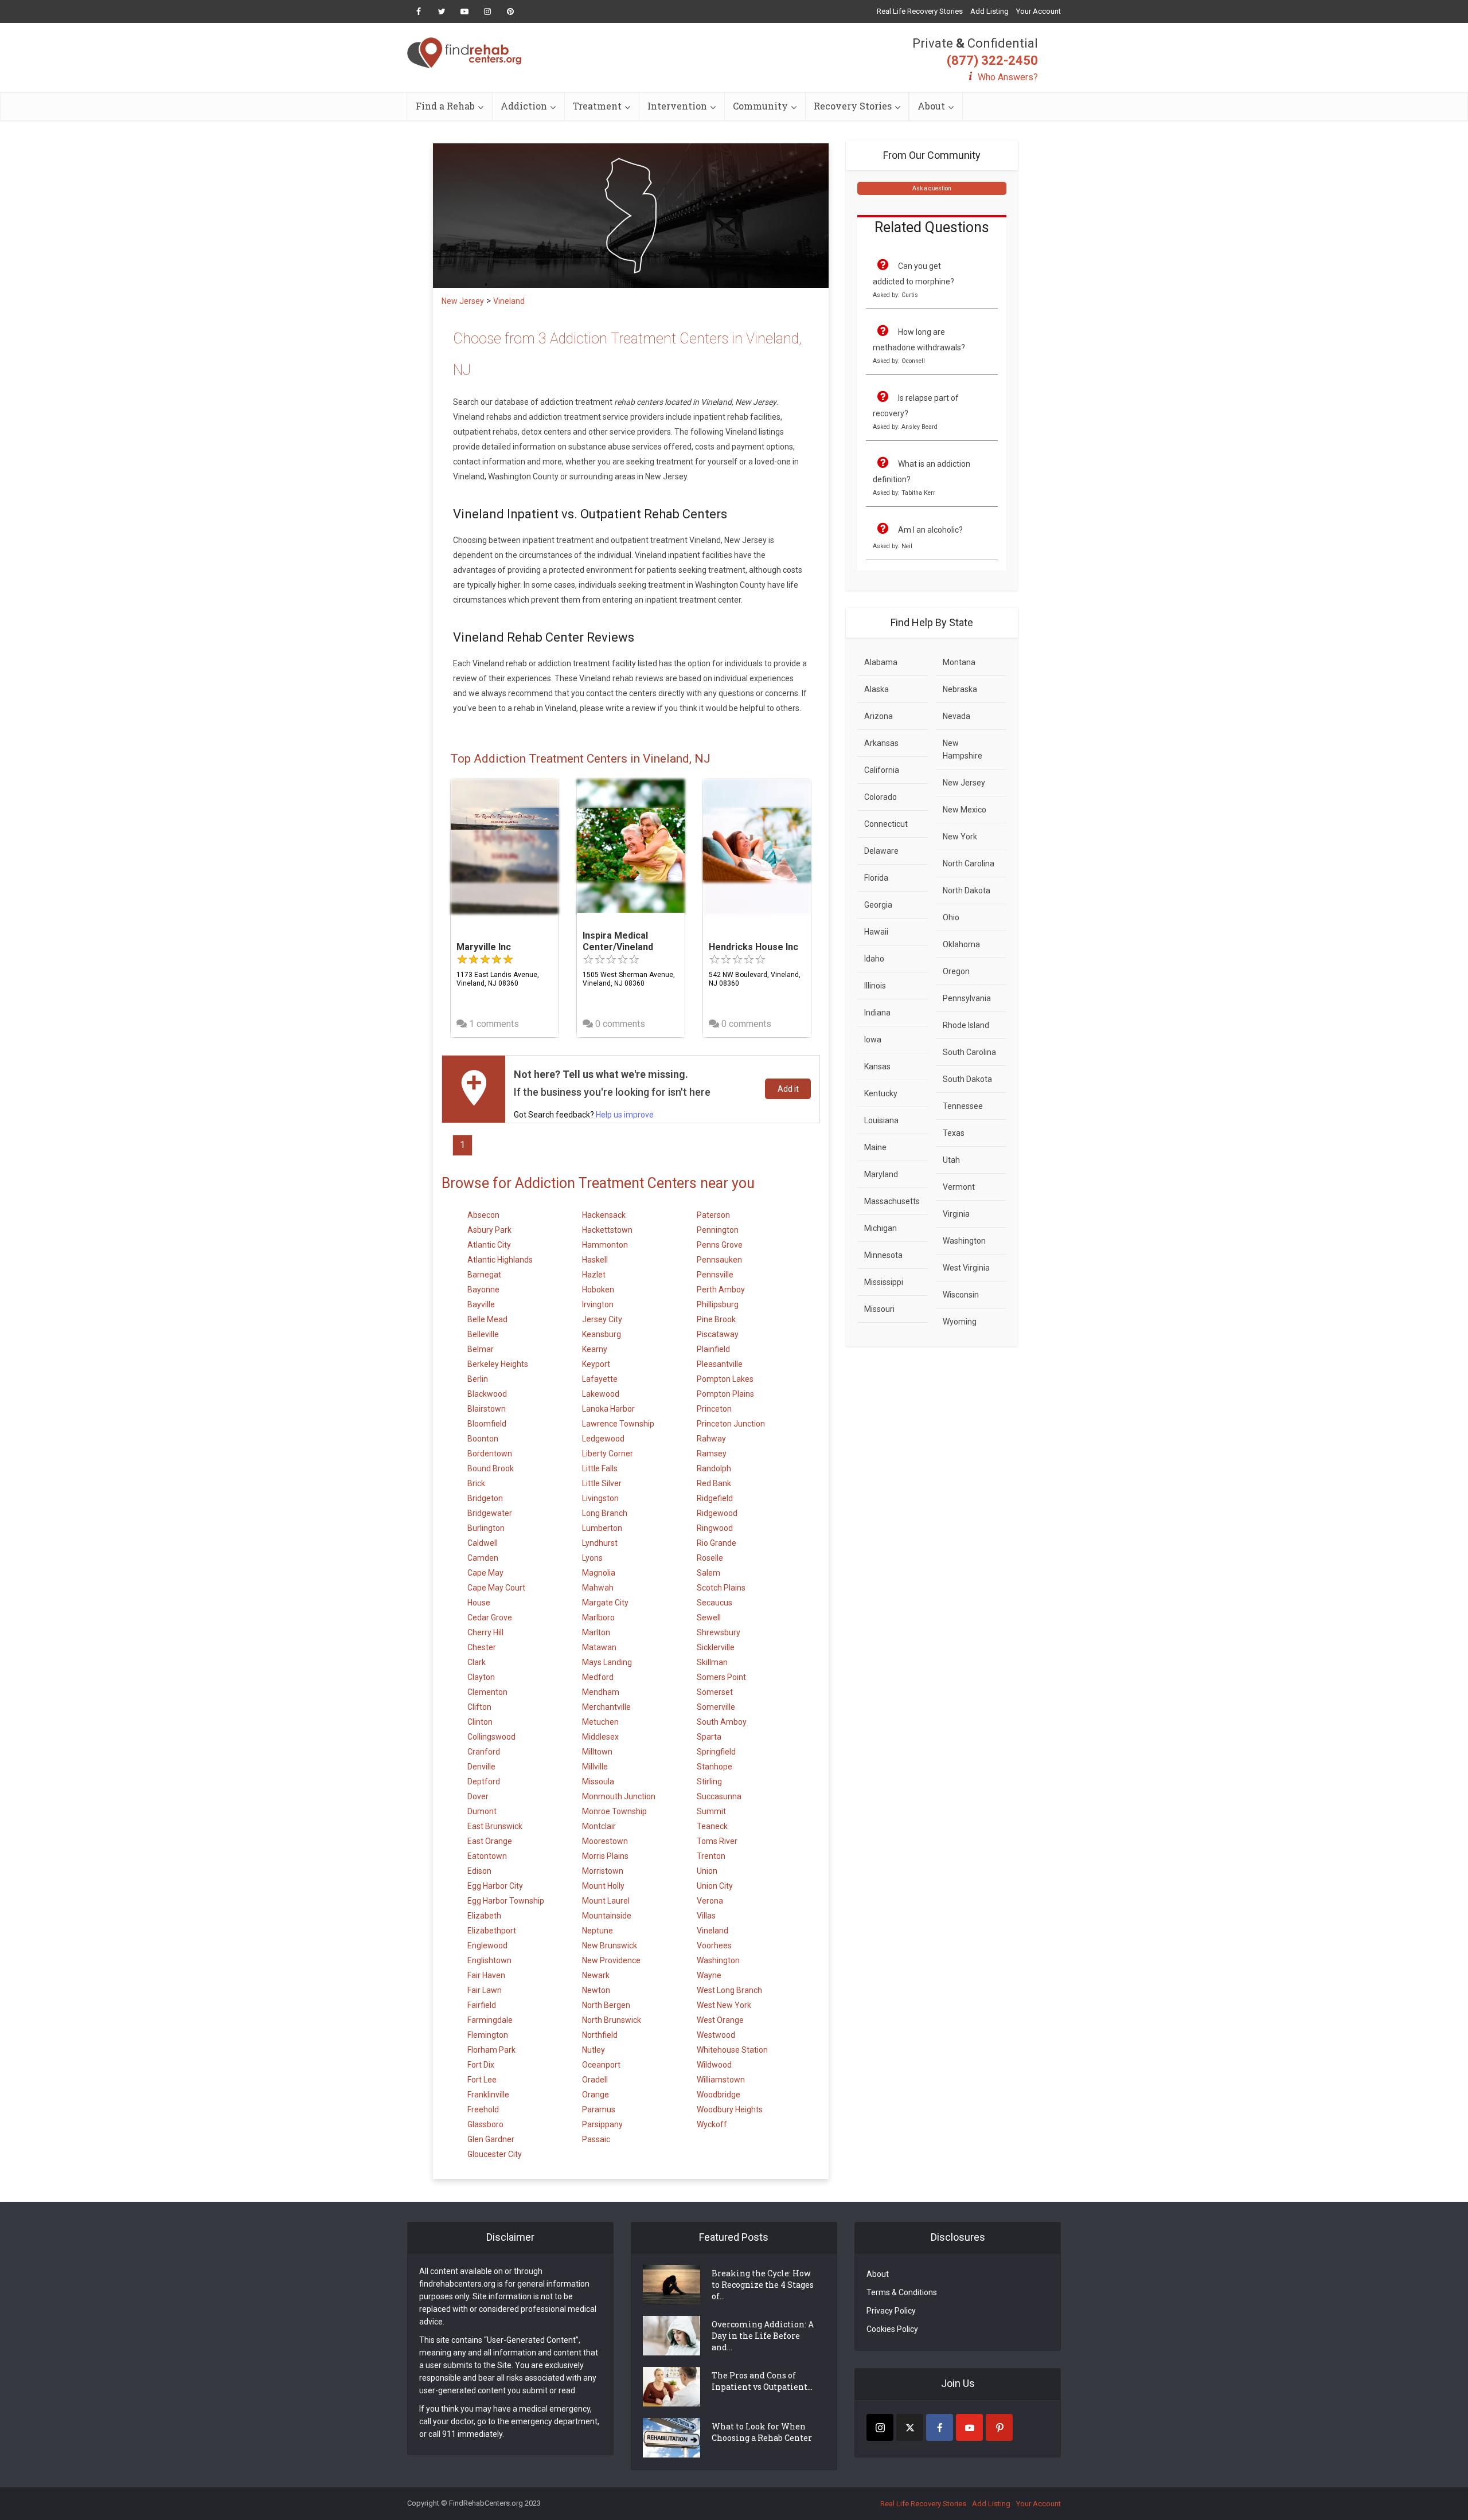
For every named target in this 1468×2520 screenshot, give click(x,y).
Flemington (488, 2035)
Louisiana (881, 1120)
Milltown (597, 1752)
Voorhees (714, 1945)
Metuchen (600, 1722)
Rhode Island (966, 1025)
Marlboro (598, 1618)
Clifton (479, 1707)
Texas (954, 1133)
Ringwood (715, 1528)
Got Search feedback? (584, 1115)
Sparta (709, 1737)
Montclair (599, 1826)
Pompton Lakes (725, 1379)
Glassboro (485, 2124)
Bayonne (483, 1290)
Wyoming (960, 1322)
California (882, 770)
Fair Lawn (485, 1990)
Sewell (709, 1618)
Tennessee (963, 1106)
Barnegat (484, 1275)
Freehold (483, 2109)
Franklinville (488, 2095)
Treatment (597, 106)
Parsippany (602, 2124)
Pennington (718, 1230)
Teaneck (712, 1826)
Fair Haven (486, 1975)
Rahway (711, 1439)
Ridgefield (715, 1498)
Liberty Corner (608, 1454)
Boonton (483, 1439)
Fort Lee (482, 2080)
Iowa (873, 1040)
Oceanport (601, 2065)
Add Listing (989, 11)
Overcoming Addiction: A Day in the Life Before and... (763, 2336)
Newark (596, 1975)
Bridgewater (490, 1513)
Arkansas (881, 743)
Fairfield (482, 2005)
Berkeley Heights (498, 1364)
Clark (477, 1662)
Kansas (877, 1066)
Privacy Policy (891, 2311)
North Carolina (969, 864)
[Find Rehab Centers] (464, 53)
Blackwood (487, 1394)
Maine (875, 1147)
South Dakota (967, 1079)
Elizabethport (492, 1931)
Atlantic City (489, 1245)
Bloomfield (487, 1424)
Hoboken (598, 1290)
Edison (479, 1871)
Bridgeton (485, 1498)
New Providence (611, 1960)
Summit (711, 1811)
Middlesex (600, 1737)
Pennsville (715, 1275)
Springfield (716, 1752)
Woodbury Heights (730, 2109)
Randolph (714, 1468)
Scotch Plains (721, 1588)
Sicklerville (716, 1647)
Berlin (478, 1379)
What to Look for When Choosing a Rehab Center (762, 2432)
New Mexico (965, 810)
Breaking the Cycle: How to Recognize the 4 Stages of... (763, 2285)
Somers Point (721, 1677)
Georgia (878, 905)
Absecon (483, 1215)
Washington (718, 1960)
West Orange (720, 2020)
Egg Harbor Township (506, 1901)
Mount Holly (603, 1886)
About (931, 106)
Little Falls (600, 1468)
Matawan (599, 1647)
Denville (481, 1767)
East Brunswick (495, 1826)
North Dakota (967, 890)
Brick (476, 1483)
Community (760, 106)
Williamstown (721, 2080)
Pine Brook (716, 1319)
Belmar (481, 1349)
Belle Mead (487, 1319)
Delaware (881, 851)
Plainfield (713, 1349)
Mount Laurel (606, 1901)
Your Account (1038, 11)
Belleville (483, 1334)
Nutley (594, 2050)
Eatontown (487, 1856)
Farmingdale (490, 2020)
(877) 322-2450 (992, 60)
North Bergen (606, 2005)
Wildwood (714, 2065)
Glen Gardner (491, 2139)
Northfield (600, 2035)
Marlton (596, 1632)
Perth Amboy (721, 1290)
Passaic (596, 2139)
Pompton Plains (725, 1394)
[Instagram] (880, 2427)
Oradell (595, 2080)
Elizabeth (484, 1916)
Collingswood (491, 1737)
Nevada (956, 716)
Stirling (709, 1781)
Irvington (598, 1304)
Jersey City (602, 1319)
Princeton (714, 1409)
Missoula (598, 1781)
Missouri (879, 1309)
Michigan (881, 1228)
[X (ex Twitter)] (910, 2427)
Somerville (716, 1707)
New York (960, 837)
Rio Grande (717, 1543)
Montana (959, 662)
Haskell (595, 1260)
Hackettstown (607, 1230)
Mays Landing (607, 1662)
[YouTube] (969, 2427)
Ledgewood (603, 1439)
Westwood (716, 2035)
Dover (478, 1796)
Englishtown (489, 1960)
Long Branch (605, 1513)
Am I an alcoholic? (930, 530)
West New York (724, 2005)
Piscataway (718, 1334)
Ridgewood (717, 1513)
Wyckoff (712, 2124)
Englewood (487, 1945)
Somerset (715, 1692)
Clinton (480, 1722)
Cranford (484, 1752)
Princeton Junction (731, 1424)
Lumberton (602, 1528)
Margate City (605, 1603)
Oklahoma (961, 944)
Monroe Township (614, 1811)
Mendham (601, 1692)
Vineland (712, 1931)
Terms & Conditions (902, 2292)
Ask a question (932, 188)
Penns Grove (720, 1245)
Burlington (486, 1528)
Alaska (876, 689)
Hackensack (604, 1215)
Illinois (875, 986)
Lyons (592, 1558)
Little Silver (602, 1483)
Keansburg (602, 1334)
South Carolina (969, 1052)
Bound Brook (491, 1468)
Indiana (877, 1013)
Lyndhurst (600, 1543)
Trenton (711, 1856)
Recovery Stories (853, 106)
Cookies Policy (892, 2329)
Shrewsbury (719, 1632)
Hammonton (605, 1245)
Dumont (482, 1811)
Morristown (603, 1871)
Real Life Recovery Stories (920, 11)
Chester (482, 1647)
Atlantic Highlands (500, 1260)
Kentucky (881, 1093)
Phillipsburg (718, 1304)
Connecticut (886, 824)
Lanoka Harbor (608, 1409)
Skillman (712, 1662)
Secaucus (715, 1603)
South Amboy (722, 1722)
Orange (596, 2095)
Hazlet (594, 1275)
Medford (598, 1677)
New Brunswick (610, 1945)
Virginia (956, 1214)
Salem (708, 1573)
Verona (710, 1901)
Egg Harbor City (495, 1886)
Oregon (956, 971)
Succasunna (719, 1796)
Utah (951, 1160)
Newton (596, 1990)
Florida (876, 878)
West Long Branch (729, 1990)
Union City (715, 1886)
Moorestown (605, 1841)
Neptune (598, 1931)
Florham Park (491, 2050)
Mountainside (607, 1916)
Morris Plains (605, 1856)
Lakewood (601, 1394)
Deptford (484, 1781)
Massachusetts (892, 1201)
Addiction (524, 106)
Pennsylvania (967, 998)
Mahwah (598, 1588)
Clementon (487, 1692)
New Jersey (964, 783)
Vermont (959, 1187)
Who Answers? (1008, 77)
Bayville (481, 1304)
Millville (595, 1767)
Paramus (599, 2109)
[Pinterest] (999, 2427)
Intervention (677, 106)
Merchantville (606, 1707)
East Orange (490, 1841)
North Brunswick (612, 2020)
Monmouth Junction (619, 1796)
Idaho (874, 959)
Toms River (717, 1841)
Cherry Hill (485, 1632)
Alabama (881, 662)
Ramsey (712, 1454)
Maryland (881, 1174)
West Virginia (966, 1268)
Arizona (879, 716)
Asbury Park (489, 1230)
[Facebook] (940, 2427)
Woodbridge (719, 2095)
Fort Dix (481, 2065)
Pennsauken (719, 1260)
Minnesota (883, 1255)
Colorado (881, 797)
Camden (483, 1558)
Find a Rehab (445, 106)
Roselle (710, 1558)
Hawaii (876, 932)
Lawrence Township (618, 1424)
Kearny (595, 1349)
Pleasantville (720, 1364)
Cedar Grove (490, 1618)
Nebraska (960, 689)
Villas (706, 1916)
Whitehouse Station (732, 2050)
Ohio (951, 917)
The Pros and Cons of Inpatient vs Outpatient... (762, 2381)
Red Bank (714, 1483)
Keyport (596, 1364)
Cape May (485, 1573)
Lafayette (600, 1379)
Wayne (709, 1975)
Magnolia (599, 1573)
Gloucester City (495, 2154)
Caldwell (483, 1543)
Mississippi (884, 1282)
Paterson (713, 1215)
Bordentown (490, 1454)
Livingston (600, 1498)
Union (707, 1871)
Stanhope (715, 1767)
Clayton (481, 1677)
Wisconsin (961, 1295)
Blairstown (487, 1409)
